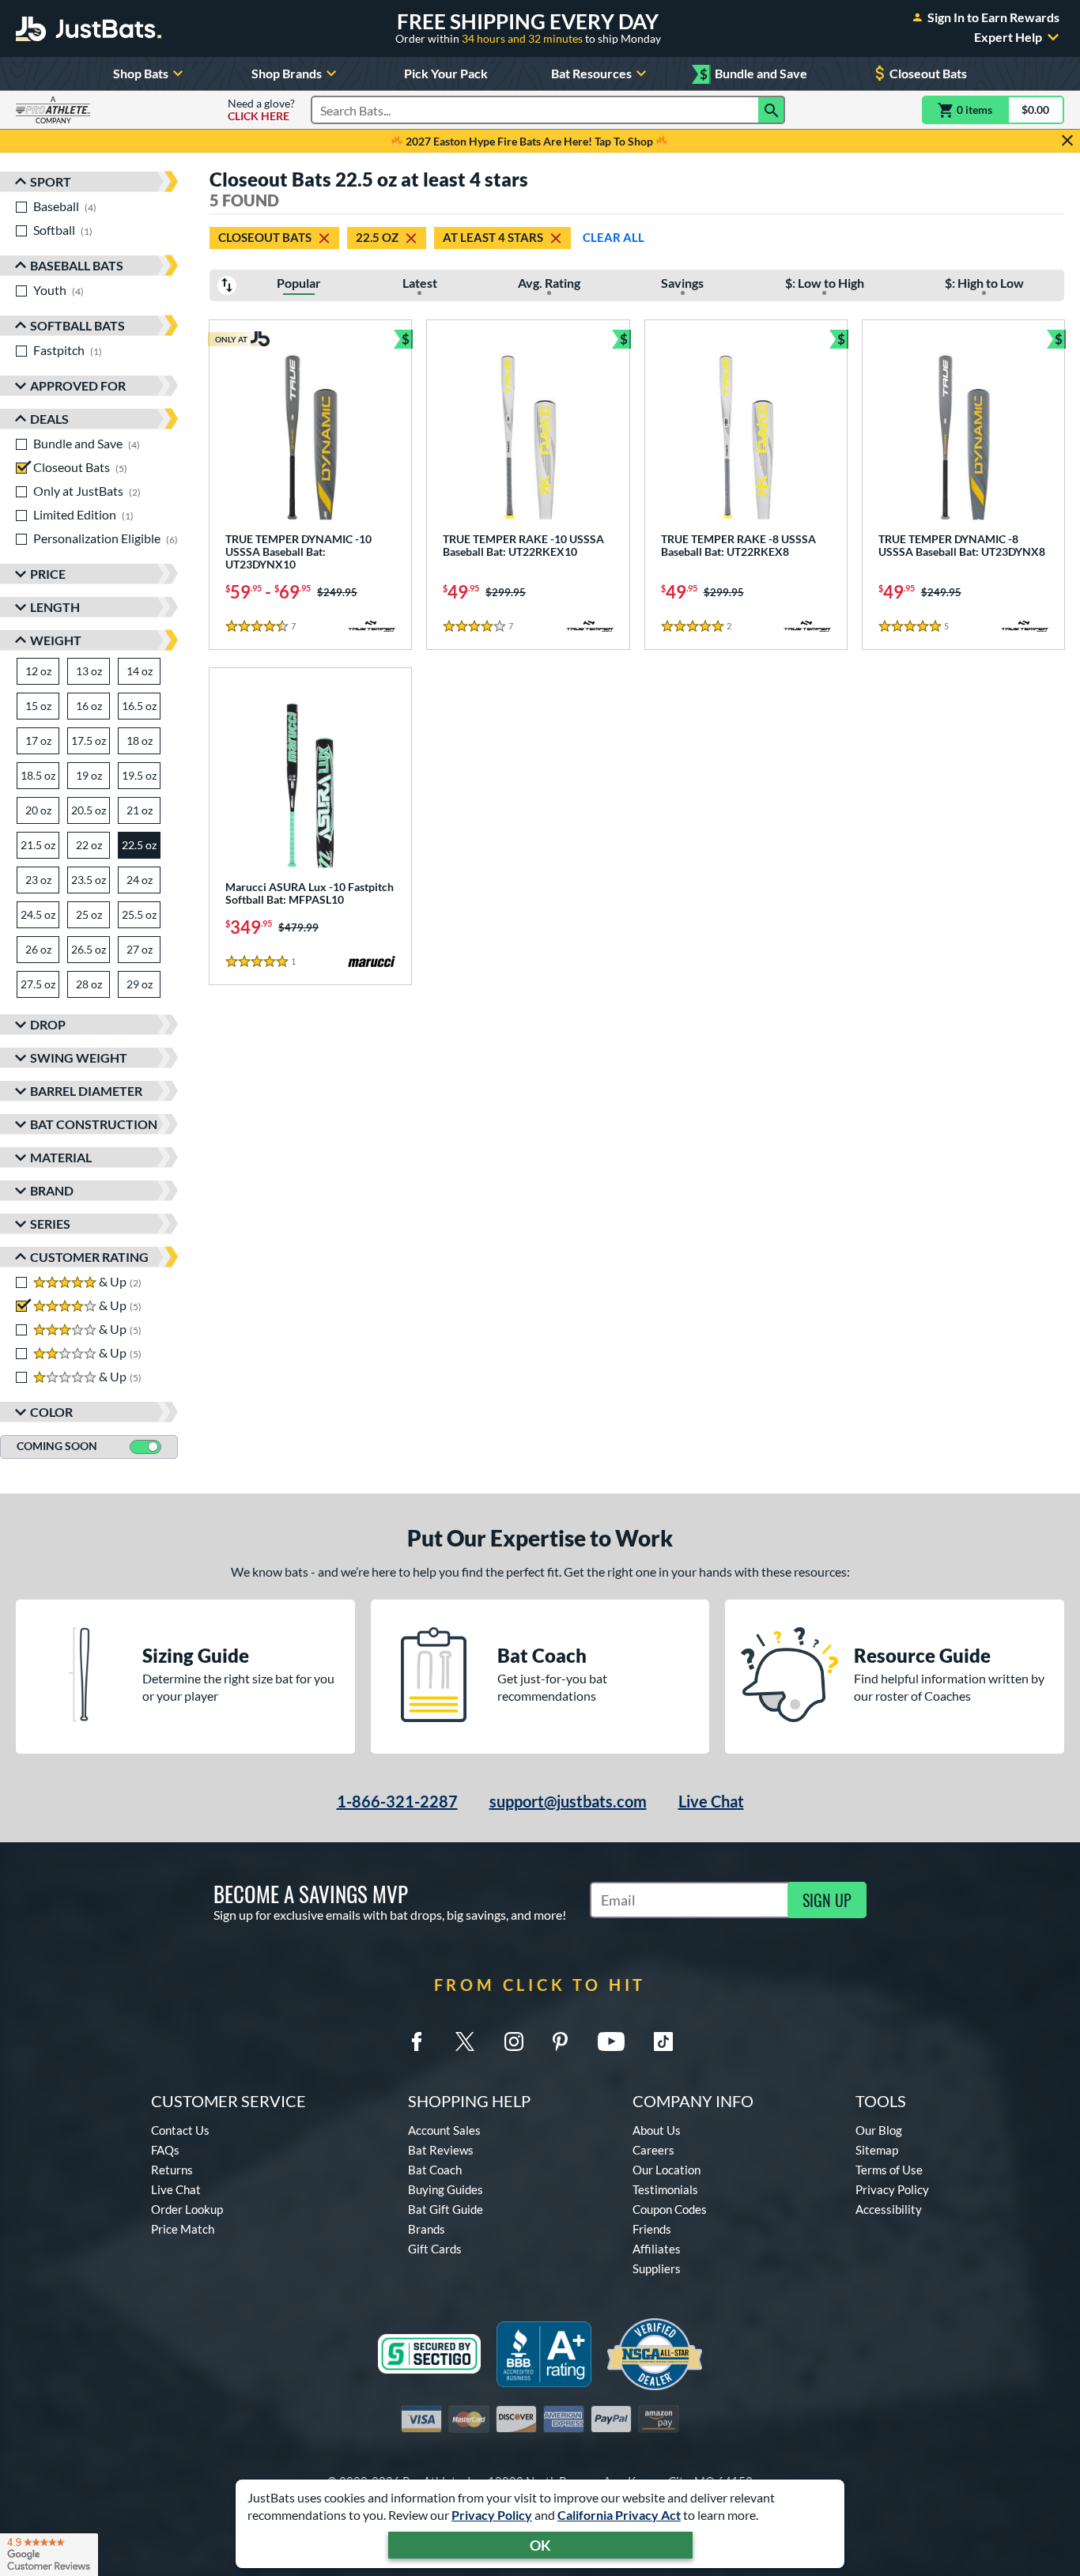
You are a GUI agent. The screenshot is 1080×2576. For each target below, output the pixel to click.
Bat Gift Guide (446, 2209)
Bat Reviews (441, 2150)
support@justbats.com (568, 1801)
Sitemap (877, 2150)
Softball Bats (77, 325)
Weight (56, 640)
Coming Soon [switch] (57, 1446)
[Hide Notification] (1067, 141)
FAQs (165, 2150)
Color (51, 1412)
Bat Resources (591, 73)
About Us (657, 2130)
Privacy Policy (492, 2515)
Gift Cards (435, 2249)
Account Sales (444, 2130)
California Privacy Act (619, 2515)
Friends (652, 2229)
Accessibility (889, 2209)
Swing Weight (79, 1058)
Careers (653, 2150)
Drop (48, 1024)
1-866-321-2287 (397, 1801)
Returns (172, 2170)
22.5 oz (377, 237)
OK (540, 2545)
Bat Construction (94, 1124)
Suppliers (657, 2268)
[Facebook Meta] (417, 2042)
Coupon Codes (670, 2209)
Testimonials (665, 2189)
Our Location (667, 2170)
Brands (427, 2229)
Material (61, 1157)
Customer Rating (89, 1257)
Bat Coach (435, 2170)
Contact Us (180, 2130)
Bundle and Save (753, 74)
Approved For (78, 385)
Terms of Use (889, 2170)
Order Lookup (187, 2209)
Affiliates (657, 2249)
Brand (52, 1190)
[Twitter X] (465, 2042)
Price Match (183, 2229)
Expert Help (1008, 37)
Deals (49, 419)
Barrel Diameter (86, 1091)
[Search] (772, 110)
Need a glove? (261, 110)
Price (48, 574)
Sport (51, 181)
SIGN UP (827, 1900)
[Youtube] (611, 2042)
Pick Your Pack (446, 73)
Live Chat (711, 1801)
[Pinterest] (560, 2042)
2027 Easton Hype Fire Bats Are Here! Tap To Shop (529, 141)
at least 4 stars (493, 237)
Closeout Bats (928, 73)
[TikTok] (663, 2042)
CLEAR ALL (614, 237)
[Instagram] (514, 2042)
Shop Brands (287, 73)
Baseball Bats (77, 265)
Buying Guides (446, 2189)
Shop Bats (141, 73)
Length (55, 607)
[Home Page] (89, 28)
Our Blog (879, 2130)
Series (50, 1224)
